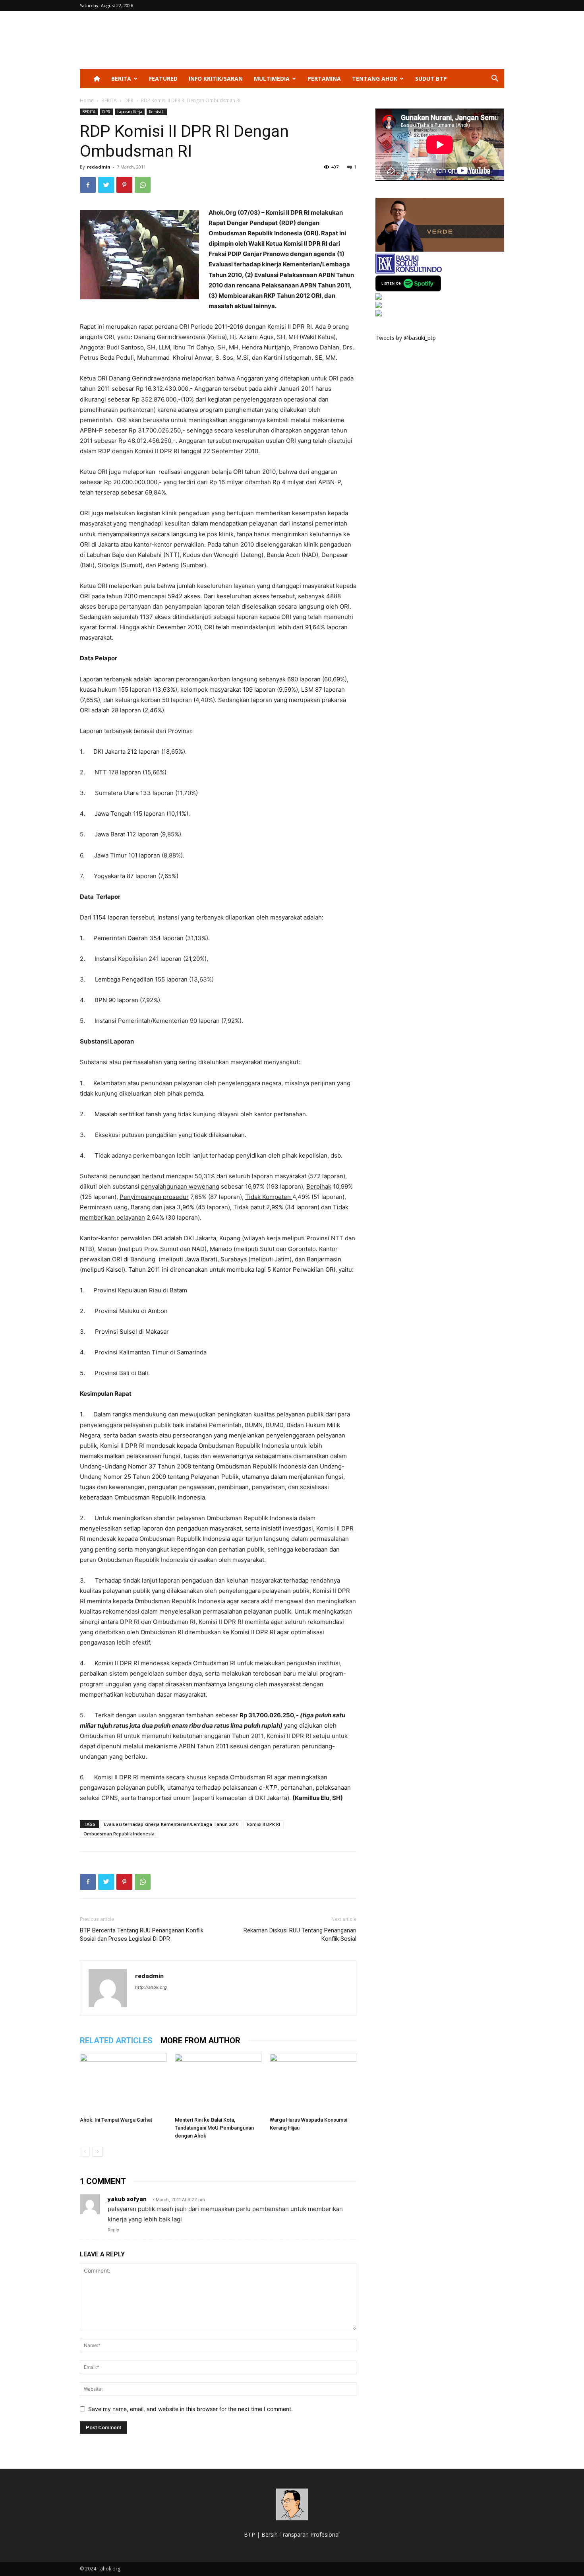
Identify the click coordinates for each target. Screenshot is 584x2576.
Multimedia (272, 79)
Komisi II (157, 112)
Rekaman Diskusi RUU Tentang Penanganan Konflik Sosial (300, 1935)
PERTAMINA (324, 79)
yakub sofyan (127, 2199)
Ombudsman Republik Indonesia (119, 1834)
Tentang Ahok (375, 79)
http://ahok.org (151, 1987)
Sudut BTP (431, 79)
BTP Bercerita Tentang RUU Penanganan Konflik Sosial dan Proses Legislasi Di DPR (142, 1935)
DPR (129, 100)
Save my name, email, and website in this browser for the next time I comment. (190, 2409)
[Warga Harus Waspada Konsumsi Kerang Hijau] (313, 2083)
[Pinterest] (124, 185)
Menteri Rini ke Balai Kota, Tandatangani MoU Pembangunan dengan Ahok (214, 2128)
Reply (113, 2230)
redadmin (99, 167)
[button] (495, 79)
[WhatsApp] (143, 185)
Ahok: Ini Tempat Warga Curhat (116, 2120)
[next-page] (98, 2152)
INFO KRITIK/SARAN (216, 79)
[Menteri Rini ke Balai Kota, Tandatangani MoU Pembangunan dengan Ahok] (218, 2083)
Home (87, 100)
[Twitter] (106, 185)
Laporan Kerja (130, 112)
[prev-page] (85, 2152)
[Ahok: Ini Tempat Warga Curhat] (123, 2083)
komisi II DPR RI (264, 1824)
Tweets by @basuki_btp (406, 338)
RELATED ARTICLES (116, 2041)
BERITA (121, 79)
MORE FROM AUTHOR (200, 2041)
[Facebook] (88, 185)
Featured (163, 79)
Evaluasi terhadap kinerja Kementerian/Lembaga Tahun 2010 (171, 1824)
